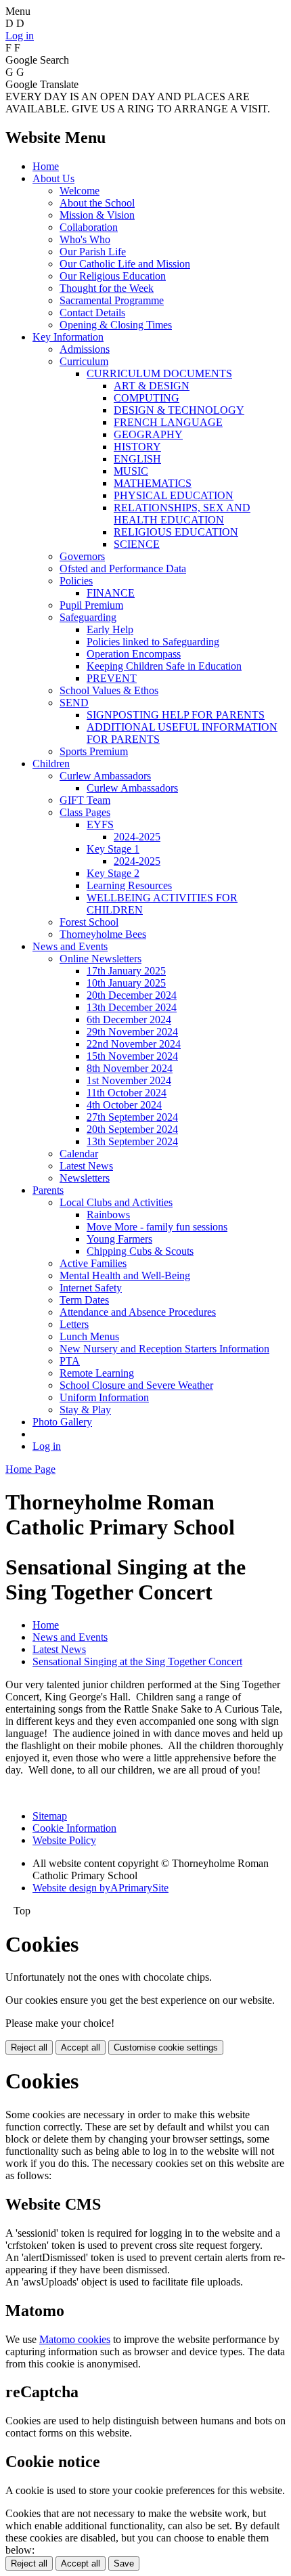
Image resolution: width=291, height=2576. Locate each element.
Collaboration (89, 227)
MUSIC (131, 471)
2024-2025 (137, 837)
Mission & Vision (97, 215)
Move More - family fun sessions (157, 1227)
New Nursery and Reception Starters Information (164, 1349)
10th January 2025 (126, 983)
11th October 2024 (127, 1093)
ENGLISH (137, 459)
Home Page (30, 1469)
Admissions (85, 349)
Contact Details (92, 313)
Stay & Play (85, 1410)
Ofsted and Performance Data (123, 568)
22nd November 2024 (134, 1044)
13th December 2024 (132, 1007)
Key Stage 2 (113, 873)
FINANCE (111, 593)
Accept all (81, 2047)
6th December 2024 (129, 1019)
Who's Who (85, 239)
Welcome (80, 191)
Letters (74, 1324)
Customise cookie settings (166, 2047)
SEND (74, 703)
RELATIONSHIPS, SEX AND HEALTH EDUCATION (182, 514)
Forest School (89, 922)
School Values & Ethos (109, 690)
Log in (20, 36)
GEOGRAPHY (148, 434)
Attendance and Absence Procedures (138, 1312)
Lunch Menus (89, 1336)
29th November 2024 (132, 1032)
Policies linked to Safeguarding (153, 642)
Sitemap (50, 1816)
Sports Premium (94, 751)
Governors (82, 556)
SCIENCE (137, 544)
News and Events (70, 946)
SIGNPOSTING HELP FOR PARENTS (176, 715)
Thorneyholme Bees (103, 934)
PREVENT (112, 678)
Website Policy (64, 1840)
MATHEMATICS (153, 483)
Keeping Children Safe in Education (164, 666)
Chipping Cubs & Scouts (140, 1251)
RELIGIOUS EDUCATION (176, 532)
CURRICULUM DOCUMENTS (159, 373)
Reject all (29, 2047)
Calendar (79, 1154)
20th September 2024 (132, 1129)
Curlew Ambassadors (105, 776)
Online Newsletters (100, 959)
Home (46, 166)
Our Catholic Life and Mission (125, 264)
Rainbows (108, 1215)
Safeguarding (88, 617)
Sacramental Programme (112, 300)
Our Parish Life (93, 252)
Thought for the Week (107, 288)
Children (51, 764)
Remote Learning (97, 1373)
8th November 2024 (130, 1068)
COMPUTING (147, 398)
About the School (97, 203)
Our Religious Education (113, 276)
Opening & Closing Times (116, 325)
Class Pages (85, 812)
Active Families (93, 1263)
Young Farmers (119, 1239)
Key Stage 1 (113, 849)
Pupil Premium (91, 605)
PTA (70, 1361)
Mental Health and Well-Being (125, 1275)
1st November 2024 (129, 1080)
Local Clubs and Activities (116, 1202)
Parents (48, 1190)
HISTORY (137, 447)
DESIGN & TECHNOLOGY (179, 410)
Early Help (110, 629)
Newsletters (85, 1178)
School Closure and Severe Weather (136, 1385)
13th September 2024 (132, 1141)
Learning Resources (129, 885)
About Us (53, 178)
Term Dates (84, 1300)
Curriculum (84, 361)
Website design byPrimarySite (100, 1888)
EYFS (100, 824)
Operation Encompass (134, 654)
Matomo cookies (75, 2339)
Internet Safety (91, 1288)
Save (124, 2563)
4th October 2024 (124, 1105)
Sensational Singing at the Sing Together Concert (137, 1661)
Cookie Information (74, 1828)
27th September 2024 (132, 1117)
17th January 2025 (126, 971)
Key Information (68, 337)
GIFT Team (85, 800)
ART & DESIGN (152, 386)
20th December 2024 (132, 995)
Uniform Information (104, 1397)
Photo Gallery (62, 1422)
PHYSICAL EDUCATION (174, 495)
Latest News (86, 1166)
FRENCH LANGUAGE (168, 422)
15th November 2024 (132, 1056)
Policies (76, 581)
